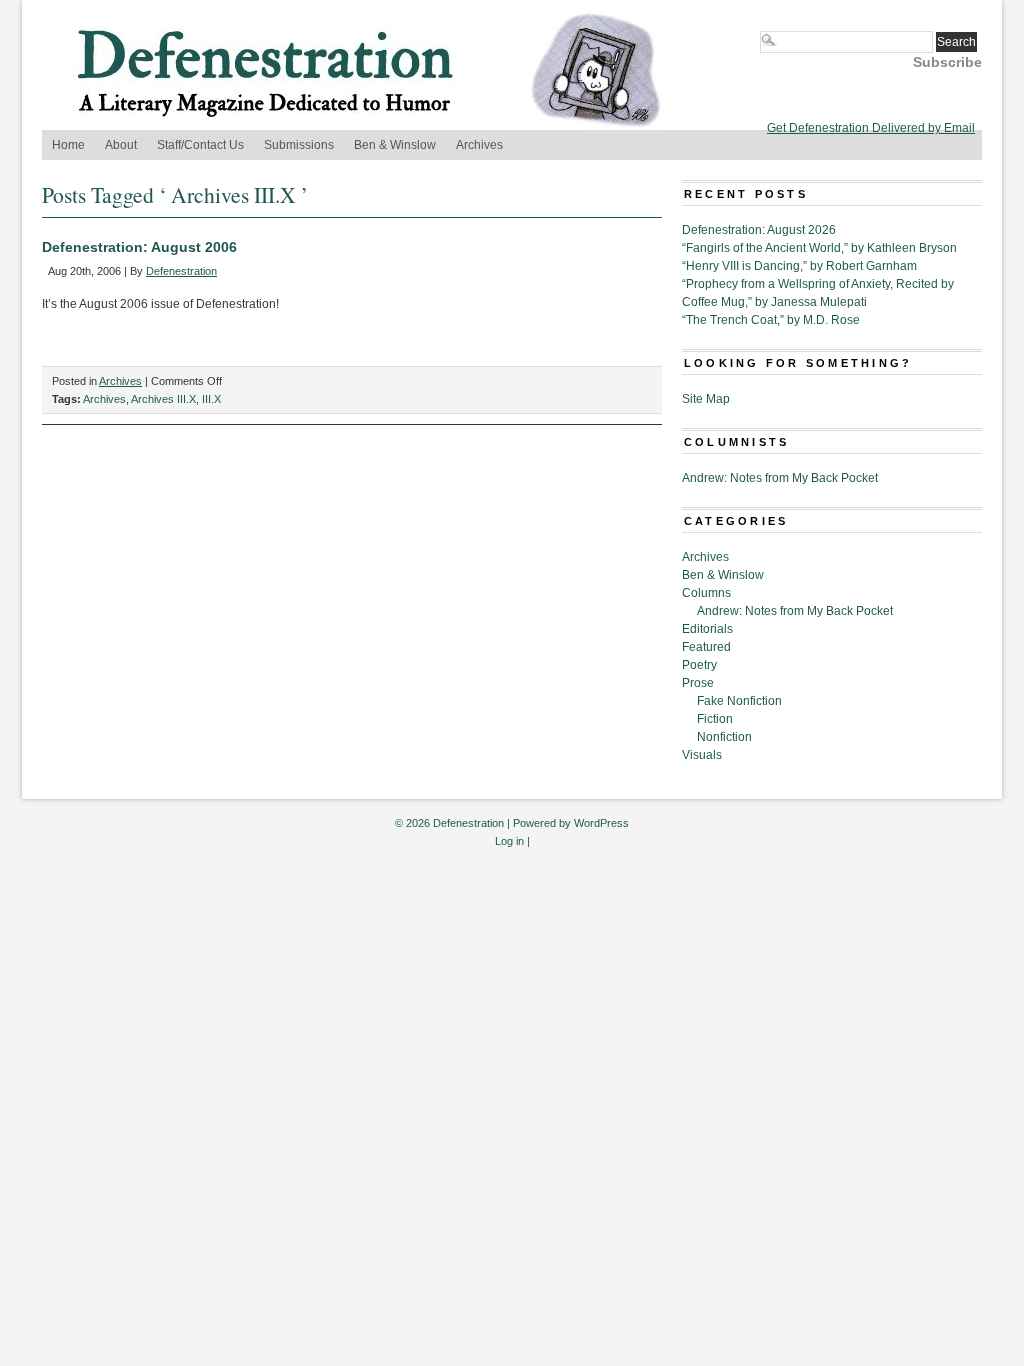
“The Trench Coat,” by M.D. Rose (771, 320)
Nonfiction (724, 737)
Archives (479, 145)
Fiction (715, 719)
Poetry (699, 665)
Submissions (299, 145)
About (121, 145)
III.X (211, 399)
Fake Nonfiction (739, 701)
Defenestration (181, 271)
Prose (698, 683)
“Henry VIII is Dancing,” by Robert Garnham (799, 266)
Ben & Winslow (395, 145)
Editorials (707, 629)
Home (68, 145)
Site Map (706, 399)
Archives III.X (163, 399)
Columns (706, 593)
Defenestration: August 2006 (139, 247)
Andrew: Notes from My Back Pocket (780, 478)
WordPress (601, 823)
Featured (706, 647)
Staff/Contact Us (200, 145)
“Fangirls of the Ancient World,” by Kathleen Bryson (819, 248)
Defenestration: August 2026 (759, 230)
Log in (509, 841)
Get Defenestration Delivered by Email (871, 128)
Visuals (702, 755)
